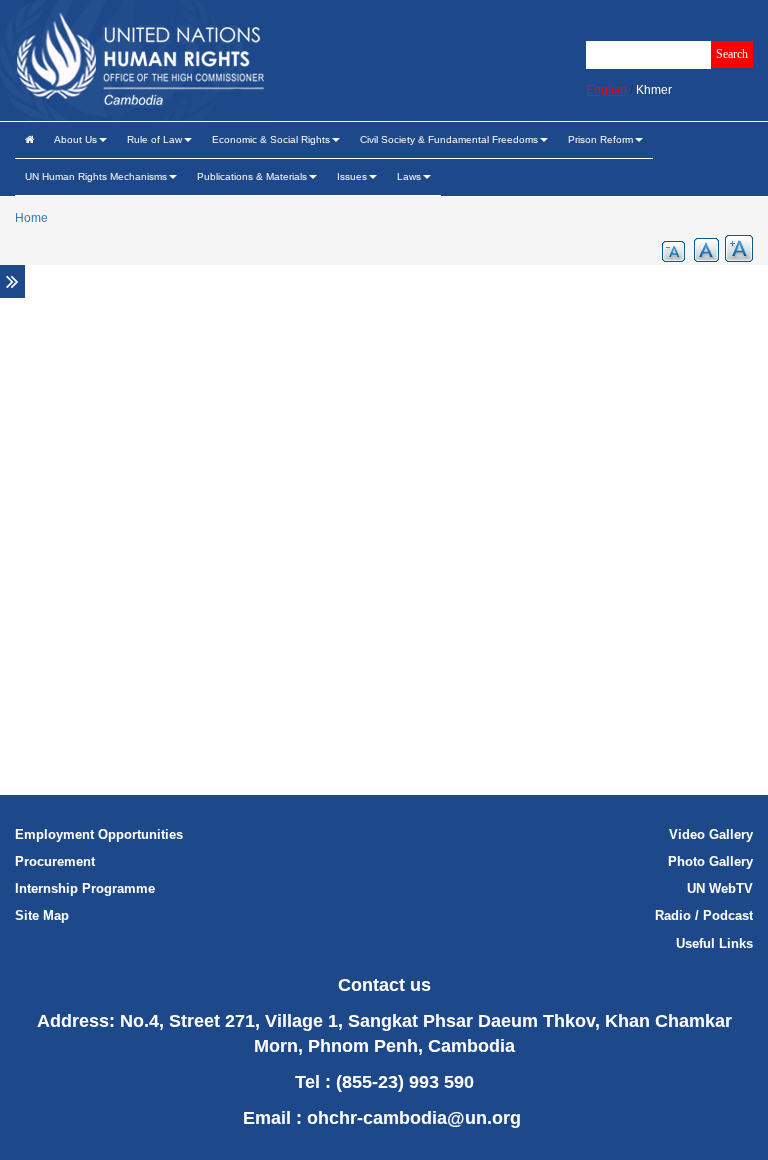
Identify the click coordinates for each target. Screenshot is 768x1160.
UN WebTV (720, 888)
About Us (75, 139)
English (606, 90)
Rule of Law (154, 139)
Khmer (654, 90)
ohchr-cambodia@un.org (414, 1118)
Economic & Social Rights (271, 139)
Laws (409, 176)
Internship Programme (85, 888)
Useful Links (714, 943)
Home (31, 218)
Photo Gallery (710, 861)
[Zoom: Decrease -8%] (668, 248)
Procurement (55, 861)
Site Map (42, 915)
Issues (352, 176)
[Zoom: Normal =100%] (702, 248)
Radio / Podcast (704, 915)
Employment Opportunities (99, 834)
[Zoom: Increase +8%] (736, 248)
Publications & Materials (252, 176)
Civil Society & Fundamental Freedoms (449, 139)
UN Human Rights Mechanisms (96, 176)
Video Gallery (711, 834)
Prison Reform (600, 139)
